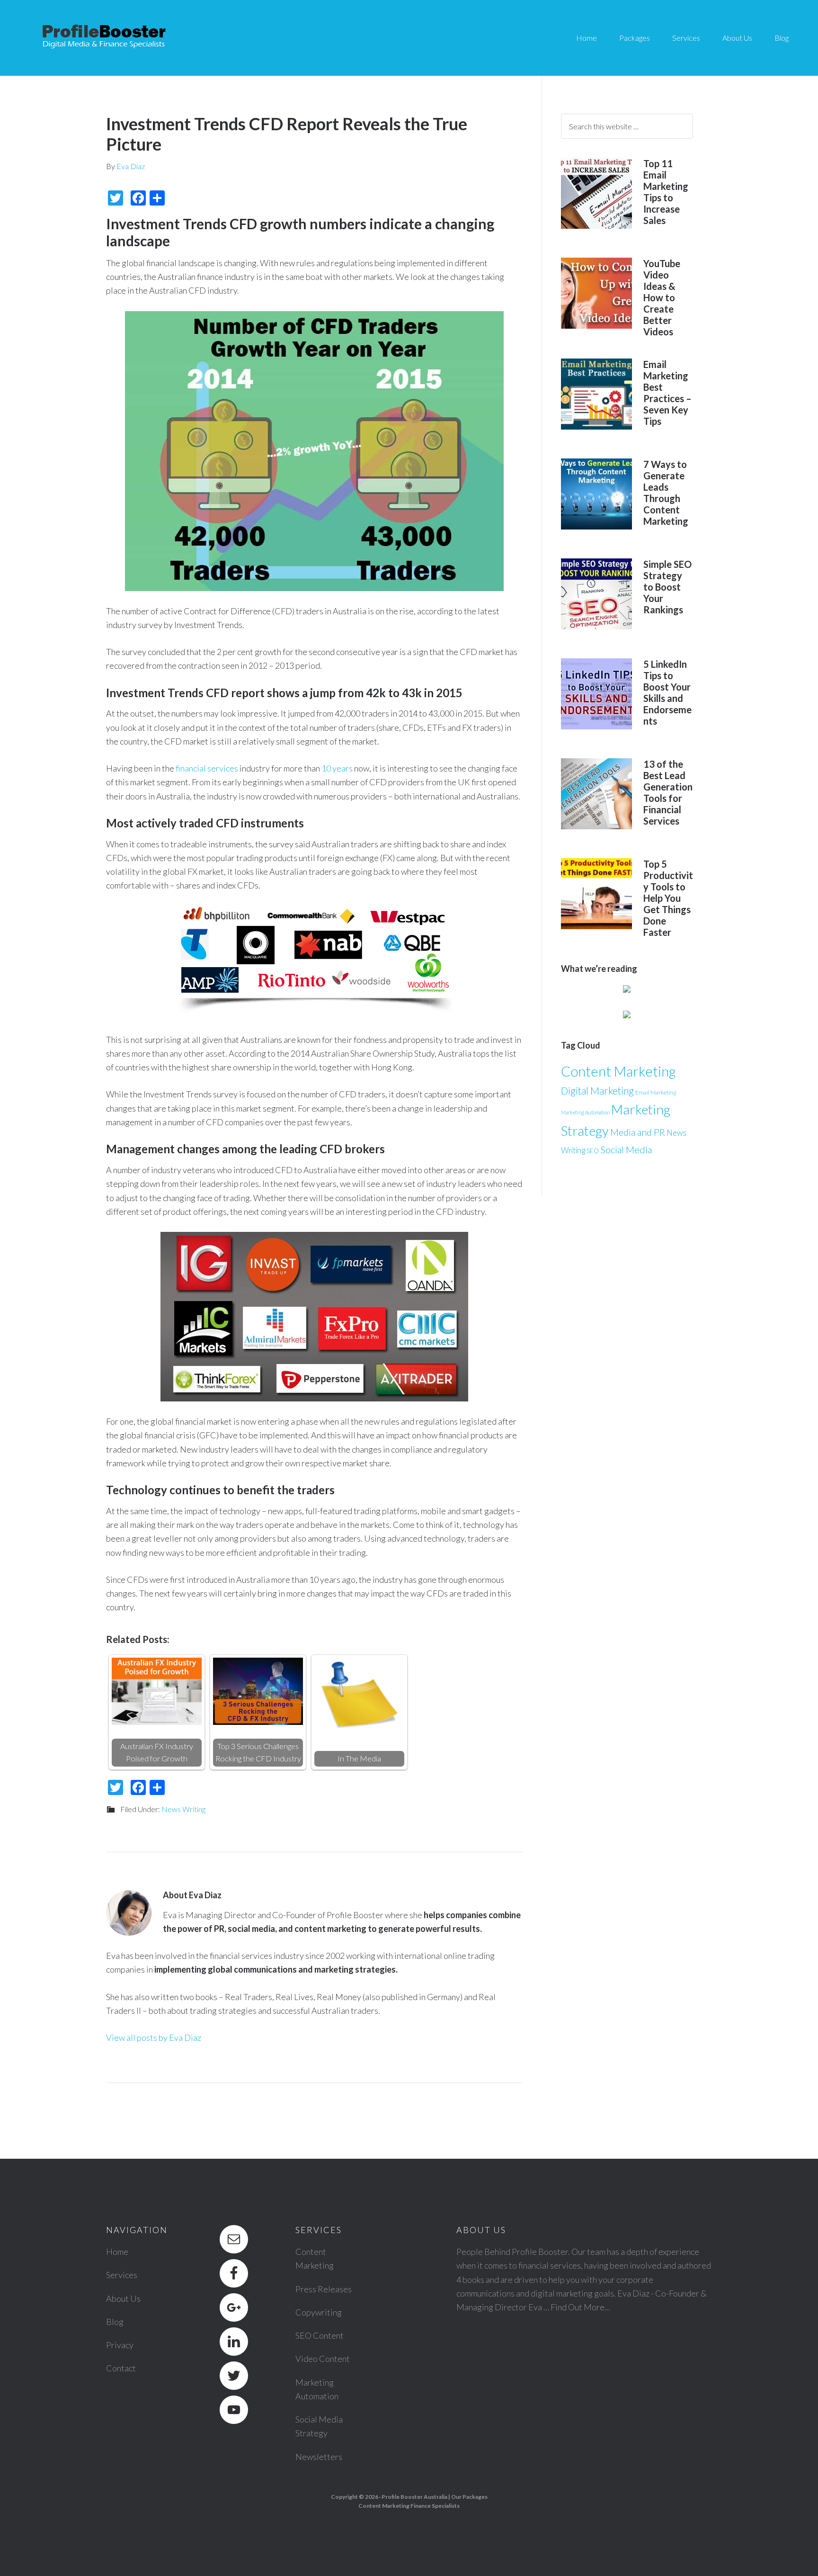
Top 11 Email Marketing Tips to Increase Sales (666, 192)
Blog (115, 2322)
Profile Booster (104, 38)
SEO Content (320, 2335)
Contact (121, 2368)
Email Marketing (656, 1092)
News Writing (183, 1809)
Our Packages (469, 2497)
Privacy (120, 2345)
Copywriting (319, 2312)
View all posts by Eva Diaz (154, 2037)
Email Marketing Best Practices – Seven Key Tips (667, 393)
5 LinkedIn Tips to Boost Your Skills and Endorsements (667, 692)
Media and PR (638, 1132)
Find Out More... (580, 2307)
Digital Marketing (597, 1091)
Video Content (323, 2359)
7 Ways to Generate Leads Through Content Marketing (666, 493)
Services (122, 2275)
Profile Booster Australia (414, 2497)
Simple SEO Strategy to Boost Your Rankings (667, 587)
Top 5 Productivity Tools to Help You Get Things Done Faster (668, 898)
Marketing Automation (585, 1112)
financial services (207, 768)
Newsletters (319, 2457)
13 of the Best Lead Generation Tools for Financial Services (668, 792)
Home (117, 2252)
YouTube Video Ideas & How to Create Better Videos (662, 297)
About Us (123, 2298)
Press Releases (324, 2289)
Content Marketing (618, 1071)
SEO (593, 1151)
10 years (337, 768)
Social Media (626, 1149)
